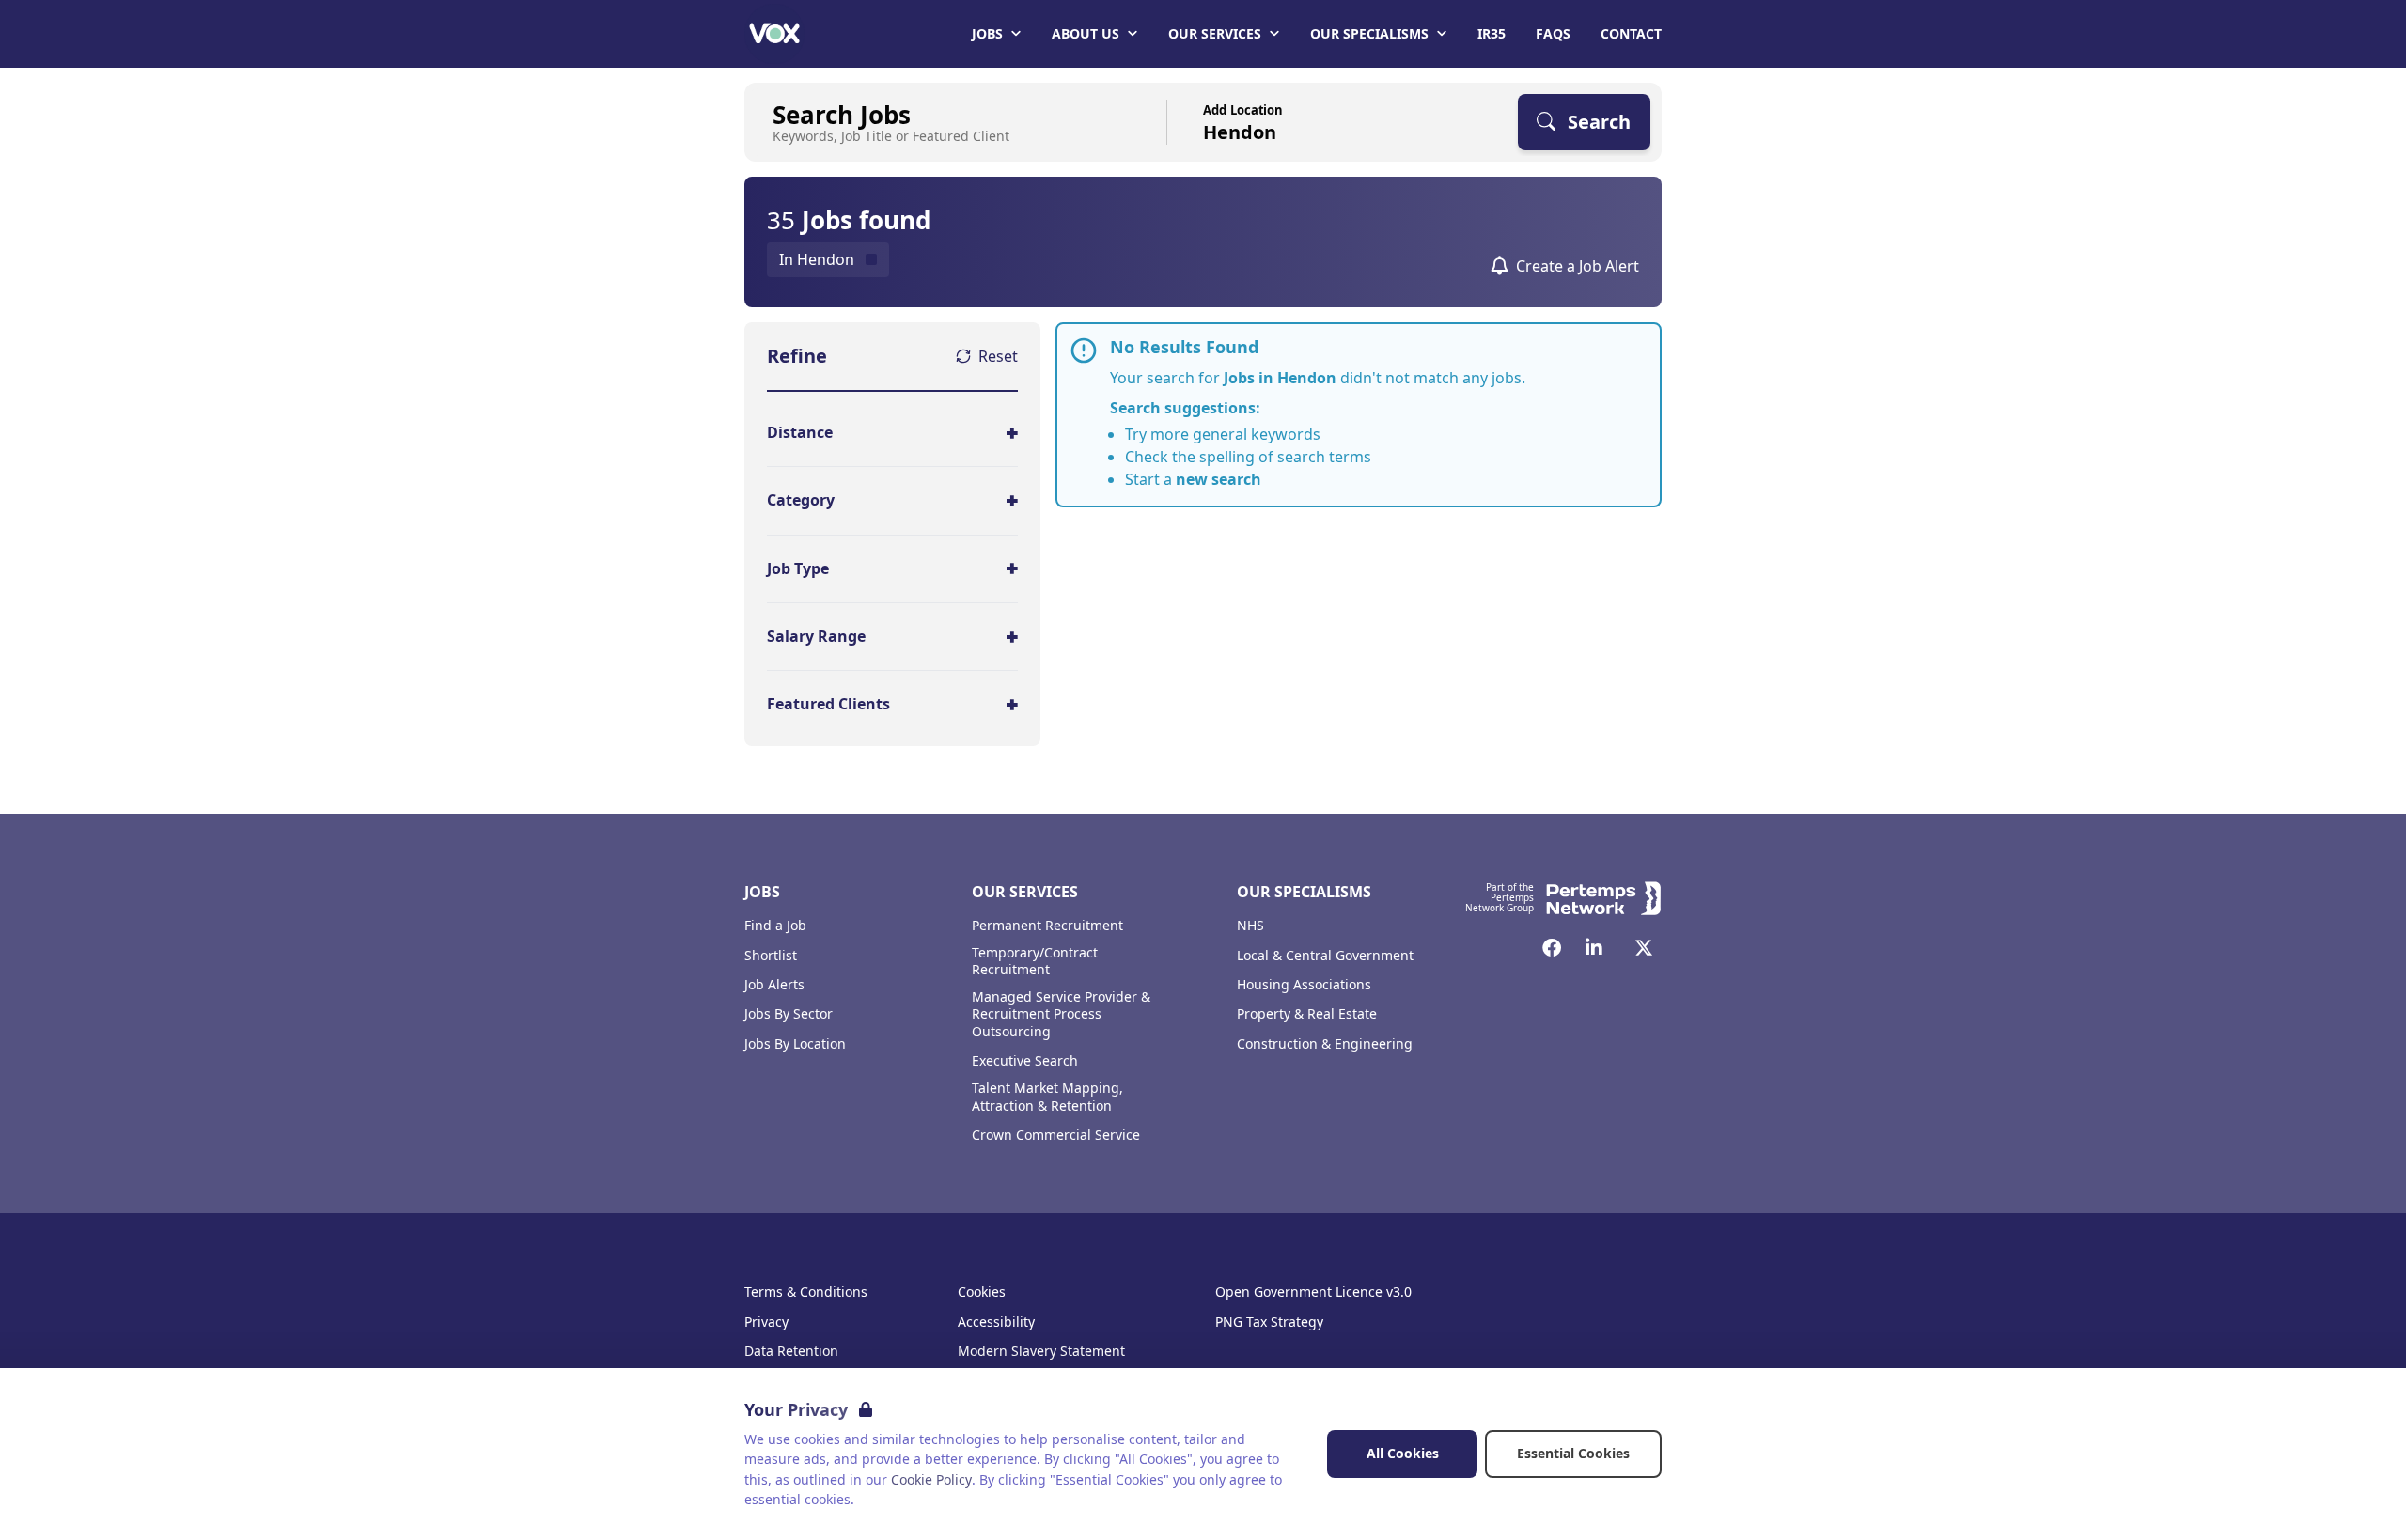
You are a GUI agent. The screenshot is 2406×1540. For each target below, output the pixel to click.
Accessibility (996, 1322)
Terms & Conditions (806, 1292)
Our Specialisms (1369, 33)
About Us (1086, 33)
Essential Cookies (1573, 1453)
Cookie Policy (931, 1479)
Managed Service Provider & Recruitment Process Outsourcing (1061, 1015)
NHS (1250, 926)
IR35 (1492, 33)
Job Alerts (774, 985)
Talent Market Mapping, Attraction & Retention (1047, 1097)
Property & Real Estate (1307, 1014)
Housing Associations (1304, 985)
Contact (1631, 33)
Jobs (987, 33)
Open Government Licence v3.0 (1313, 1292)
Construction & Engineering (1325, 1044)
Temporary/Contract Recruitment (1035, 962)
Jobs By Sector (789, 1014)
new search (1219, 479)
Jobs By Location (795, 1044)
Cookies (982, 1292)
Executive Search (1025, 1061)
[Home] (774, 34)
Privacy (766, 1322)
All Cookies (1403, 1453)
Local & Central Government (1325, 956)
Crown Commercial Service (1056, 1135)
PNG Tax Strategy (1269, 1322)
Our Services (1215, 33)
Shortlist (771, 956)
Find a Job (775, 926)
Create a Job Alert (1578, 266)
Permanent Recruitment (1047, 926)
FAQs (1553, 33)
